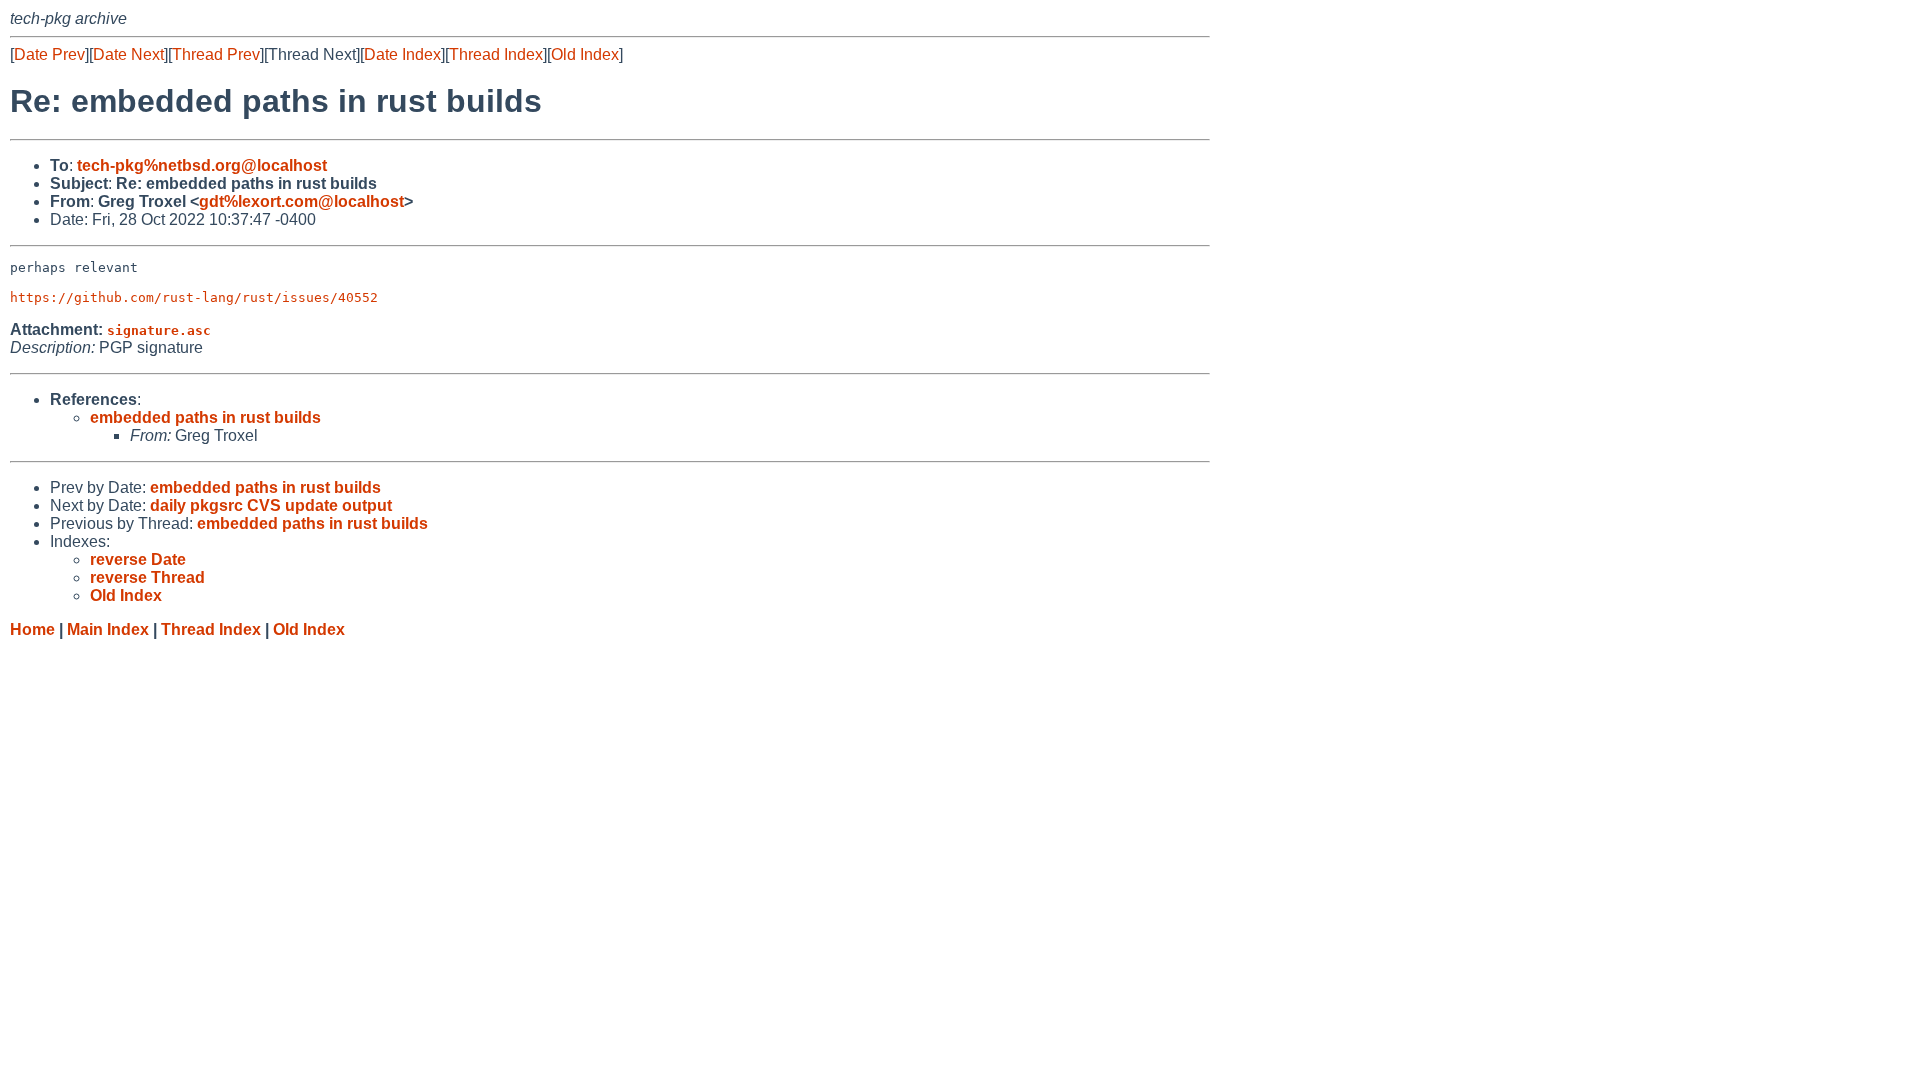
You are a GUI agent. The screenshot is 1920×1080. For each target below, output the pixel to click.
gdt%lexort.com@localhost (301, 201)
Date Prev (49, 54)
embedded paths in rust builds (205, 417)
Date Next (128, 54)
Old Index (585, 54)
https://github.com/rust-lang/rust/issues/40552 (194, 297)
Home (32, 629)
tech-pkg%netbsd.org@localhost (202, 165)
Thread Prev (216, 54)
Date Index (402, 54)
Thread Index (496, 54)
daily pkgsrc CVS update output (271, 505)
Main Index (108, 629)
